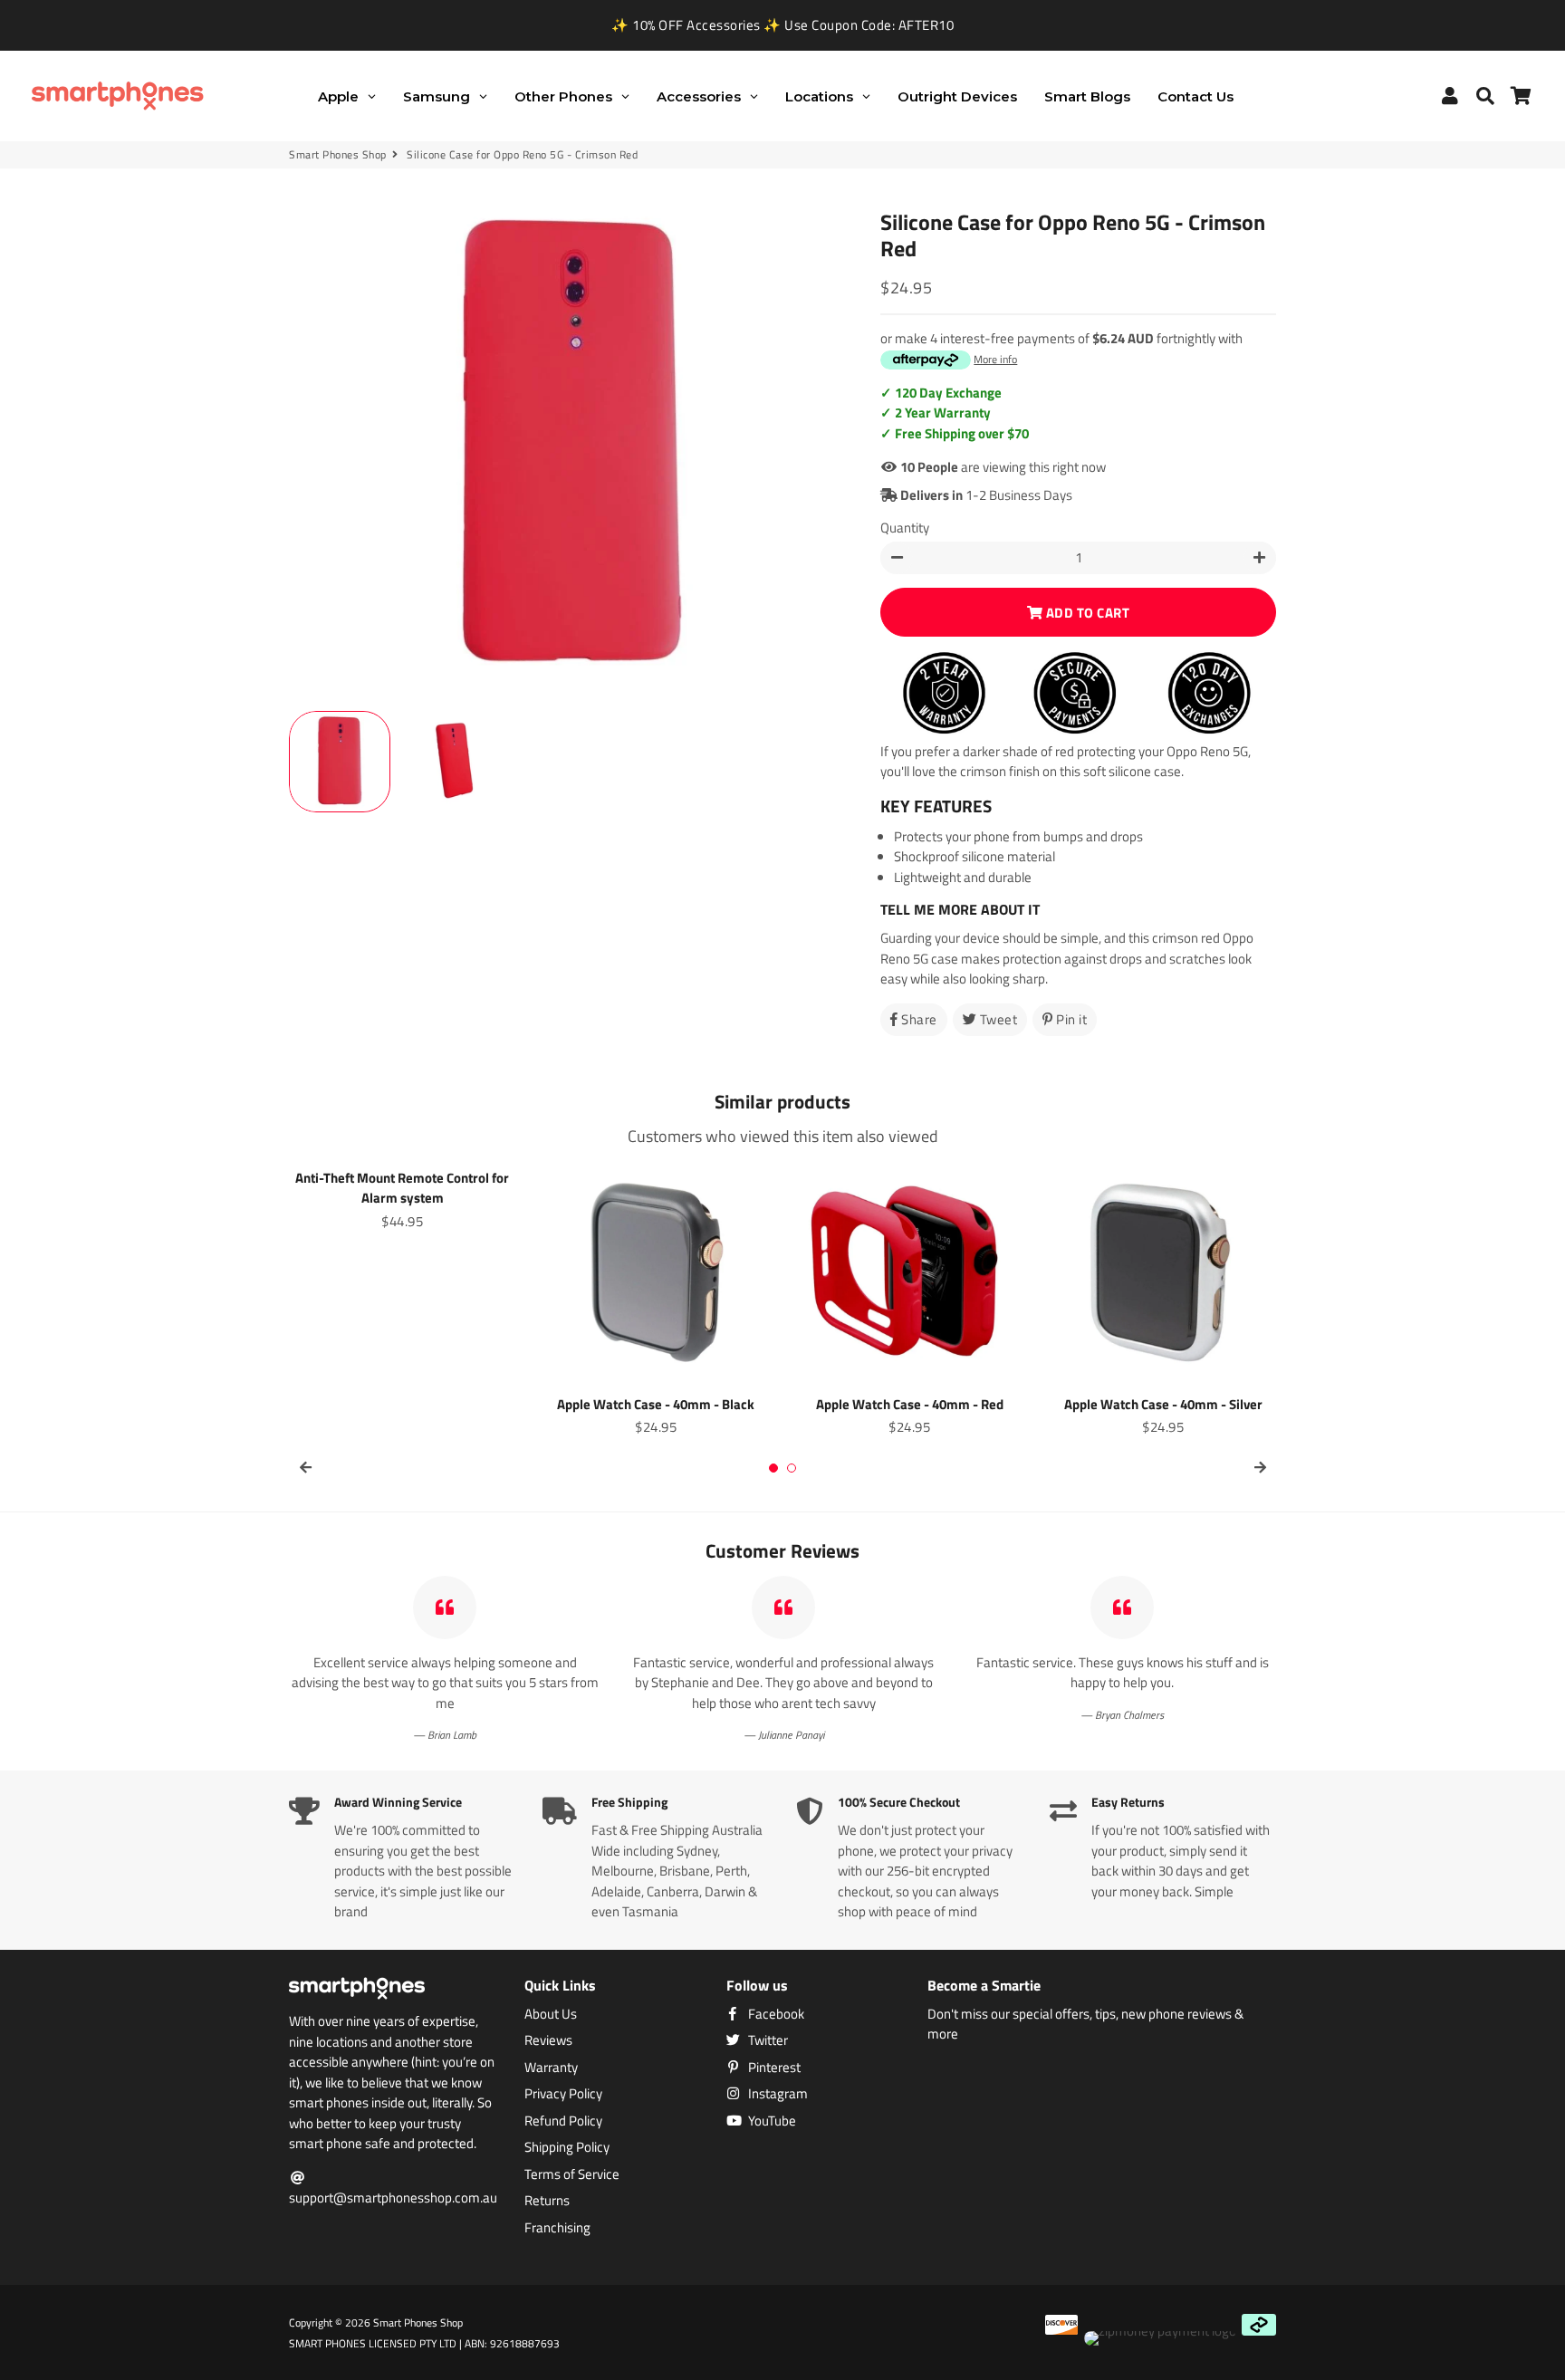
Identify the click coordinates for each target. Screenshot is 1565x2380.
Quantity (905, 528)
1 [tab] (773, 1468)
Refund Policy (563, 2121)
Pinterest (773, 2068)
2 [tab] (792, 1468)
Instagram (777, 2094)
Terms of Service (572, 2174)
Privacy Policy (563, 2094)
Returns (547, 2201)
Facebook (775, 2014)
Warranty (551, 2068)
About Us (551, 2014)
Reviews (548, 2040)
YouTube (771, 2121)
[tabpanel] (402, 1197)
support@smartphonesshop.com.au (393, 2198)
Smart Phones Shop (338, 155)
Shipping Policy (567, 2147)
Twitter (767, 2040)
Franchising (557, 2228)
